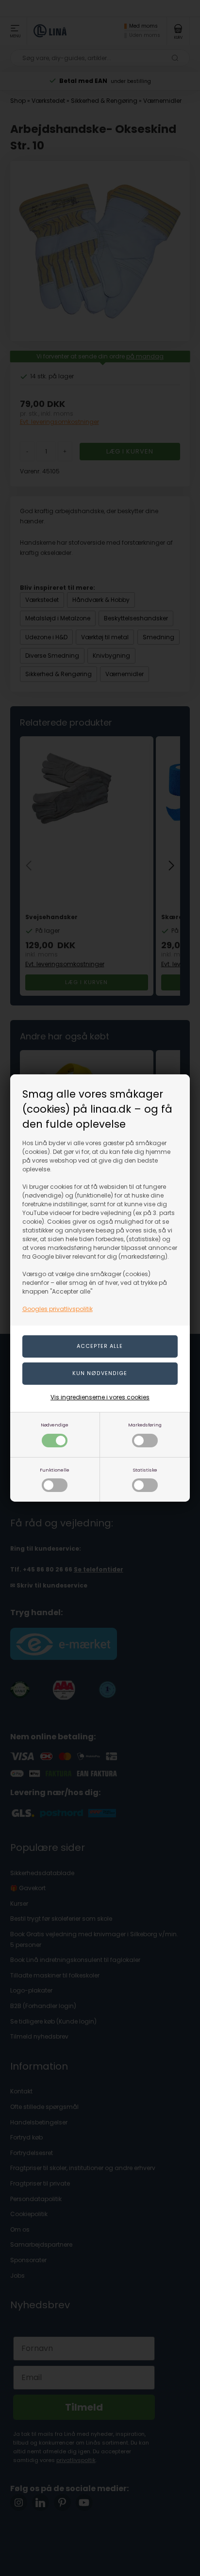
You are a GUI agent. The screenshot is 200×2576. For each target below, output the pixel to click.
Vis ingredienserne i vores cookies (100, 1397)
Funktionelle (55, 1470)
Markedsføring (145, 1425)
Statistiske (145, 1470)
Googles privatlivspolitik (58, 1309)
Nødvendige (55, 1425)
